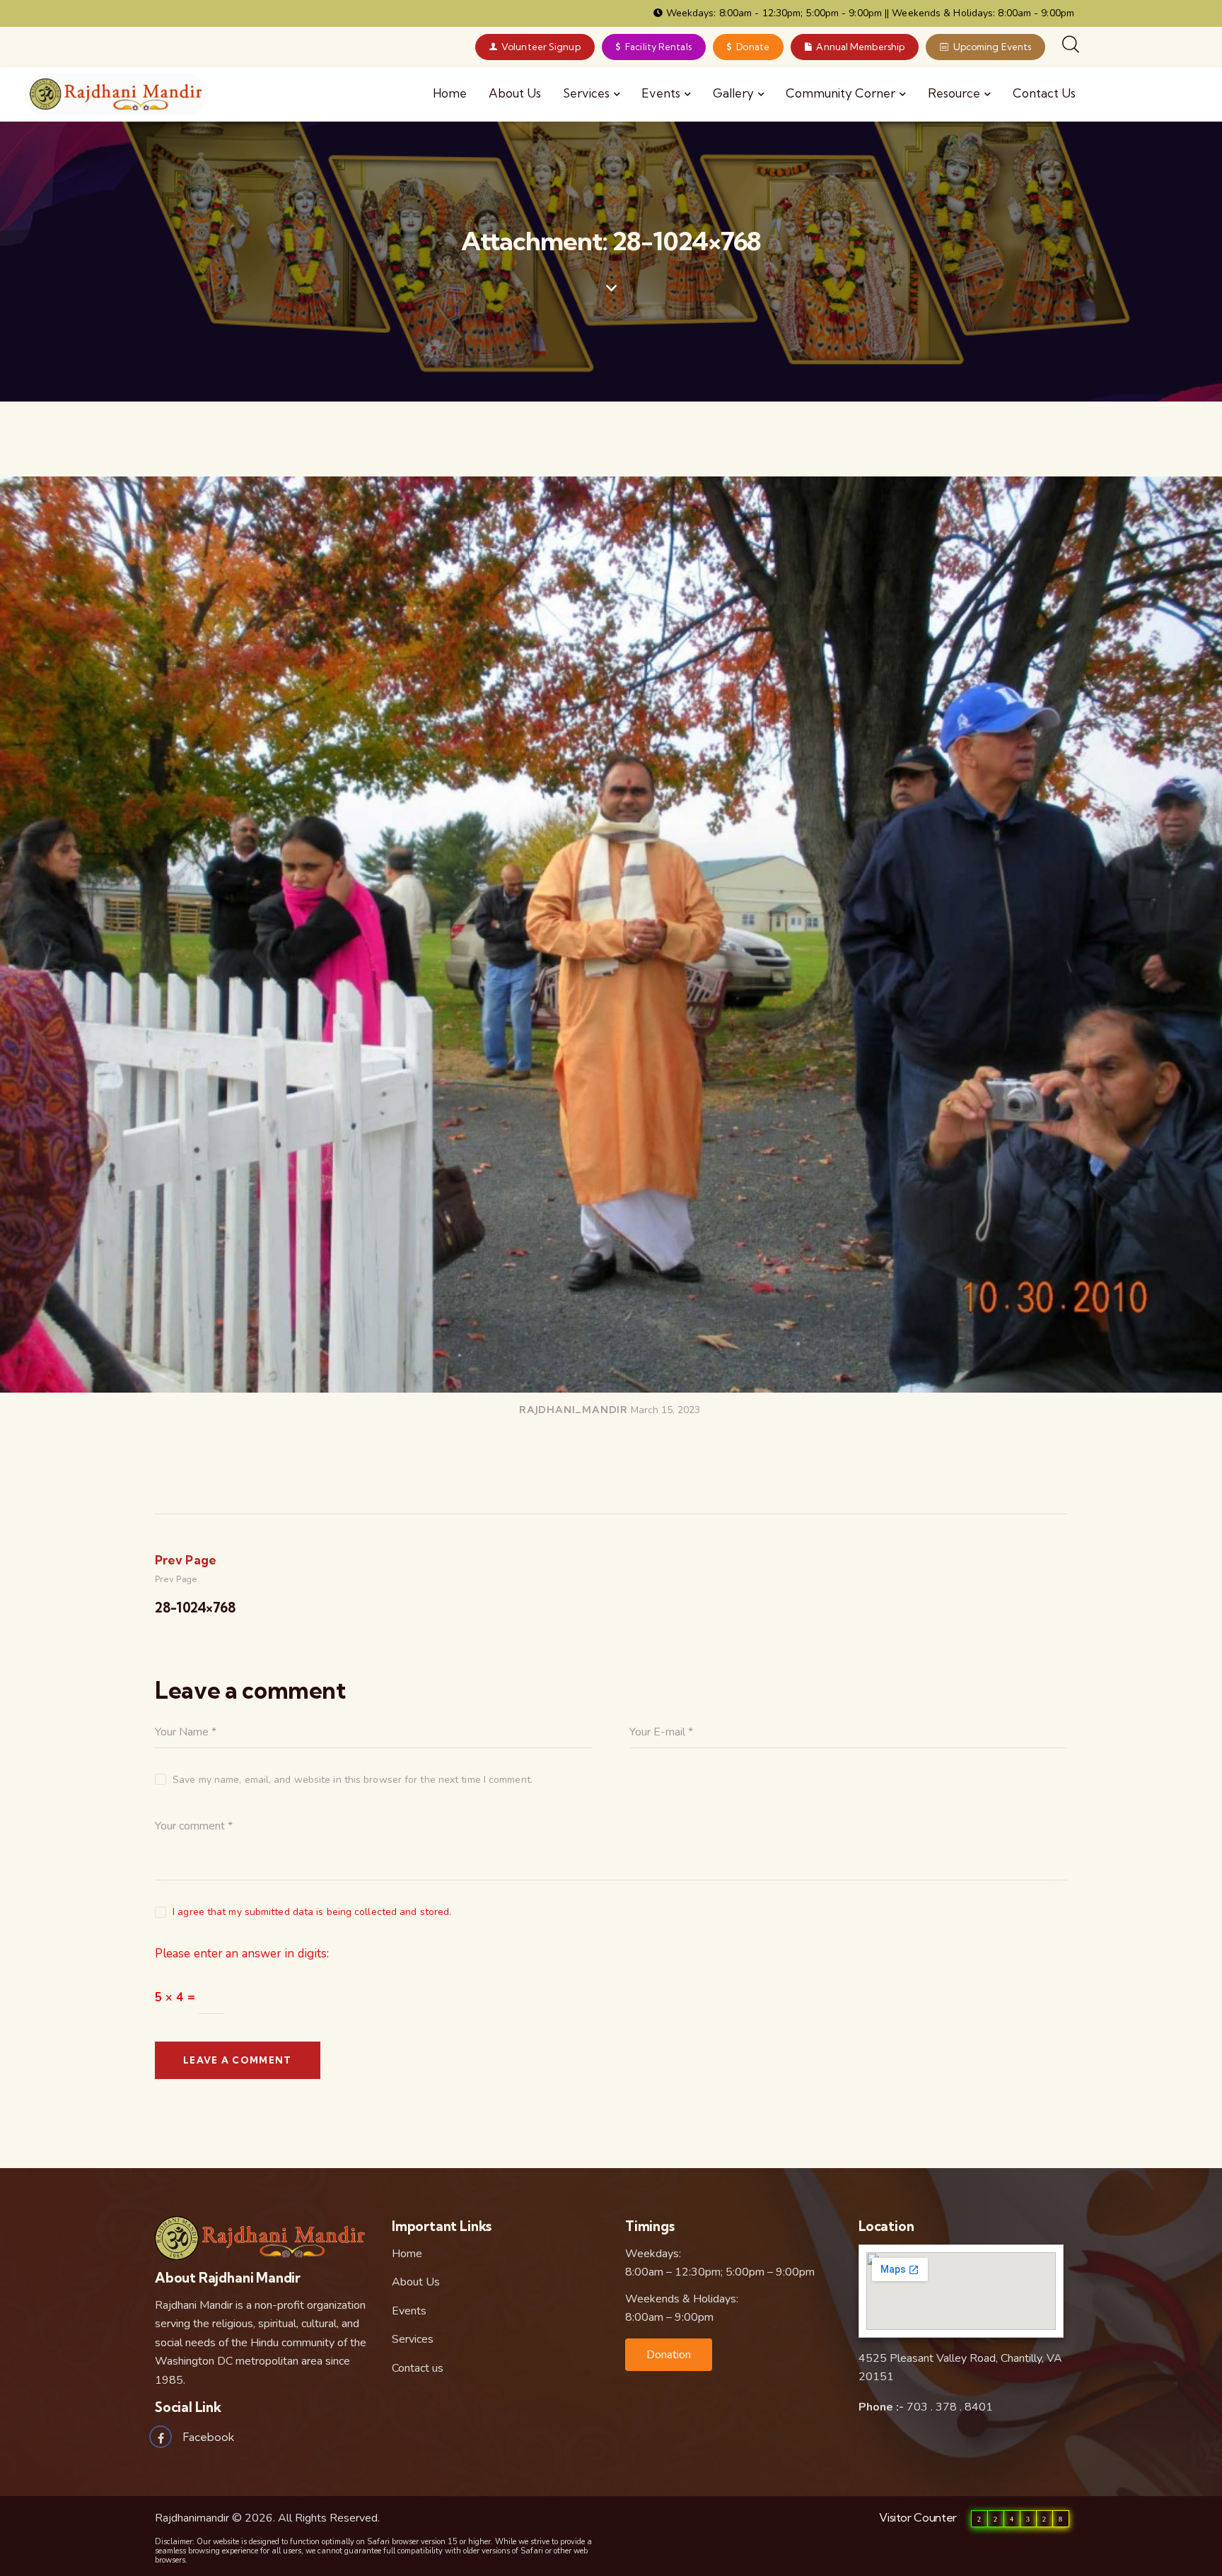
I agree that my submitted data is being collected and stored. (312, 1912)
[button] (669, 2355)
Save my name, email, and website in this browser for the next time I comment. (353, 1780)
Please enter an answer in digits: (242, 1954)
